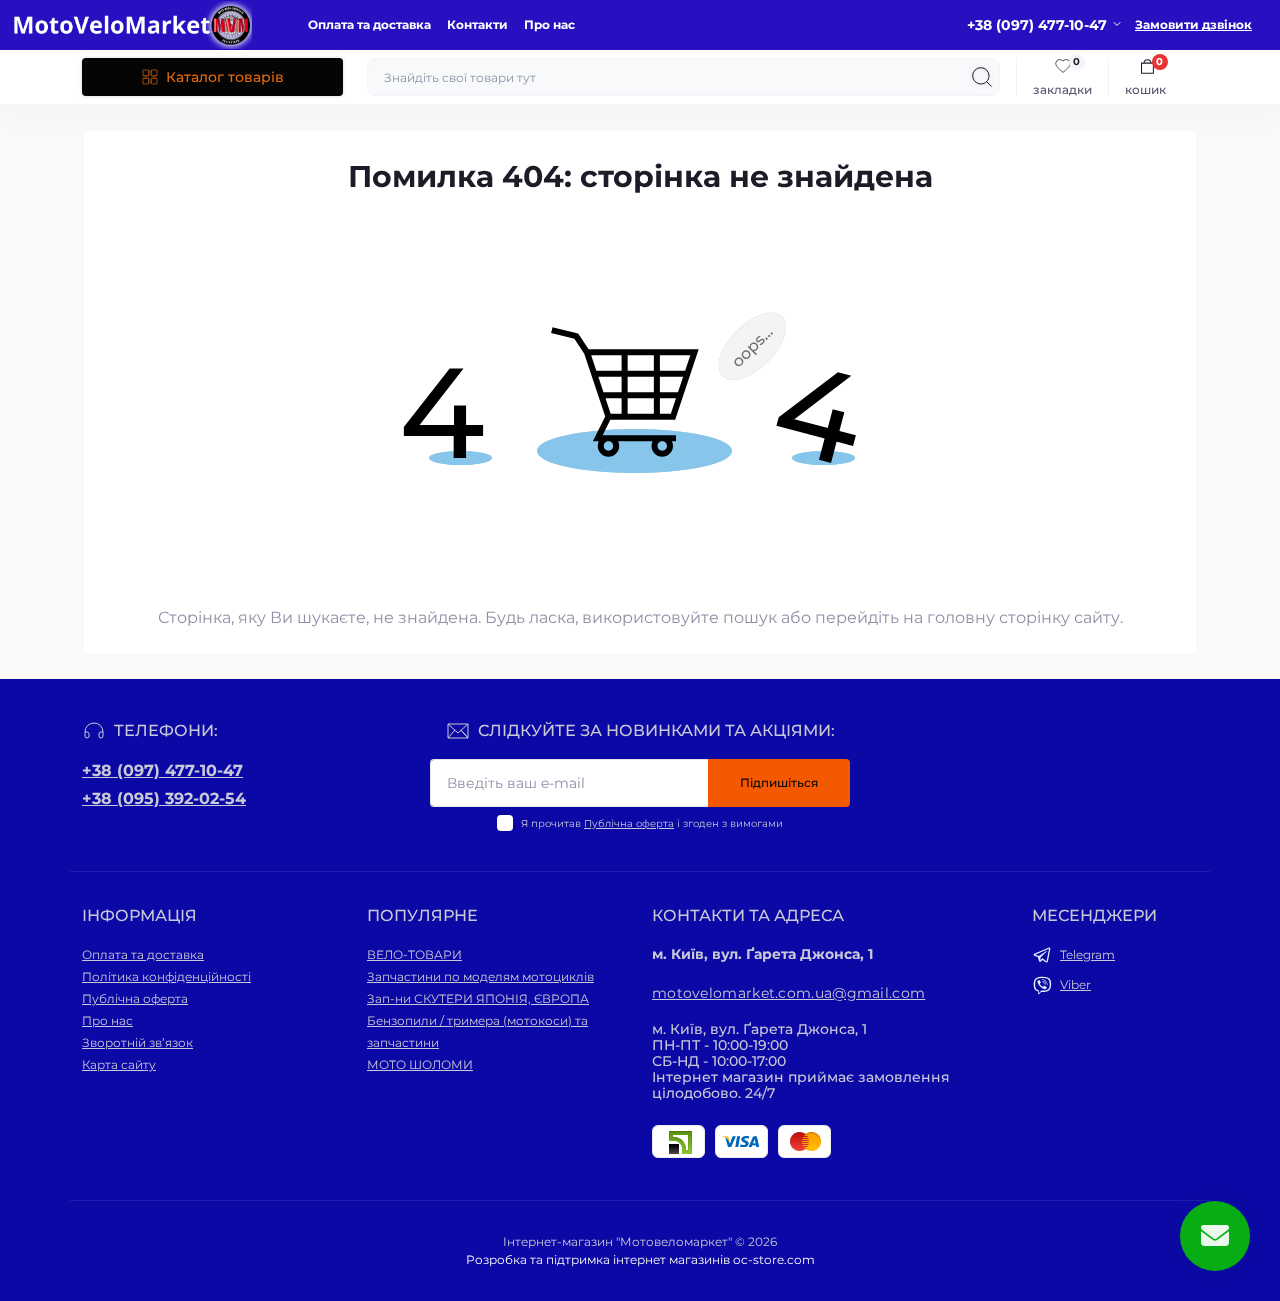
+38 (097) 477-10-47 (162, 770)
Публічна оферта (629, 823)
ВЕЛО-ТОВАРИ (414, 954)
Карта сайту (119, 1064)
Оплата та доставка (369, 24)
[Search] (982, 77)
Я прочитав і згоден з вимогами (652, 823)
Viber (1075, 984)
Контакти (477, 24)
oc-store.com (774, 1259)
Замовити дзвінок (1193, 24)
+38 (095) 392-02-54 (164, 798)
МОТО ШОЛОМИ (420, 1064)
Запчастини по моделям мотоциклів (480, 976)
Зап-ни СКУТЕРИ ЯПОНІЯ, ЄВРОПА (478, 998)
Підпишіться (779, 782)
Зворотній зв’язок (137, 1042)
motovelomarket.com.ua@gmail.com (788, 993)
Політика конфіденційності (166, 976)
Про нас (549, 24)
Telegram (1087, 954)
